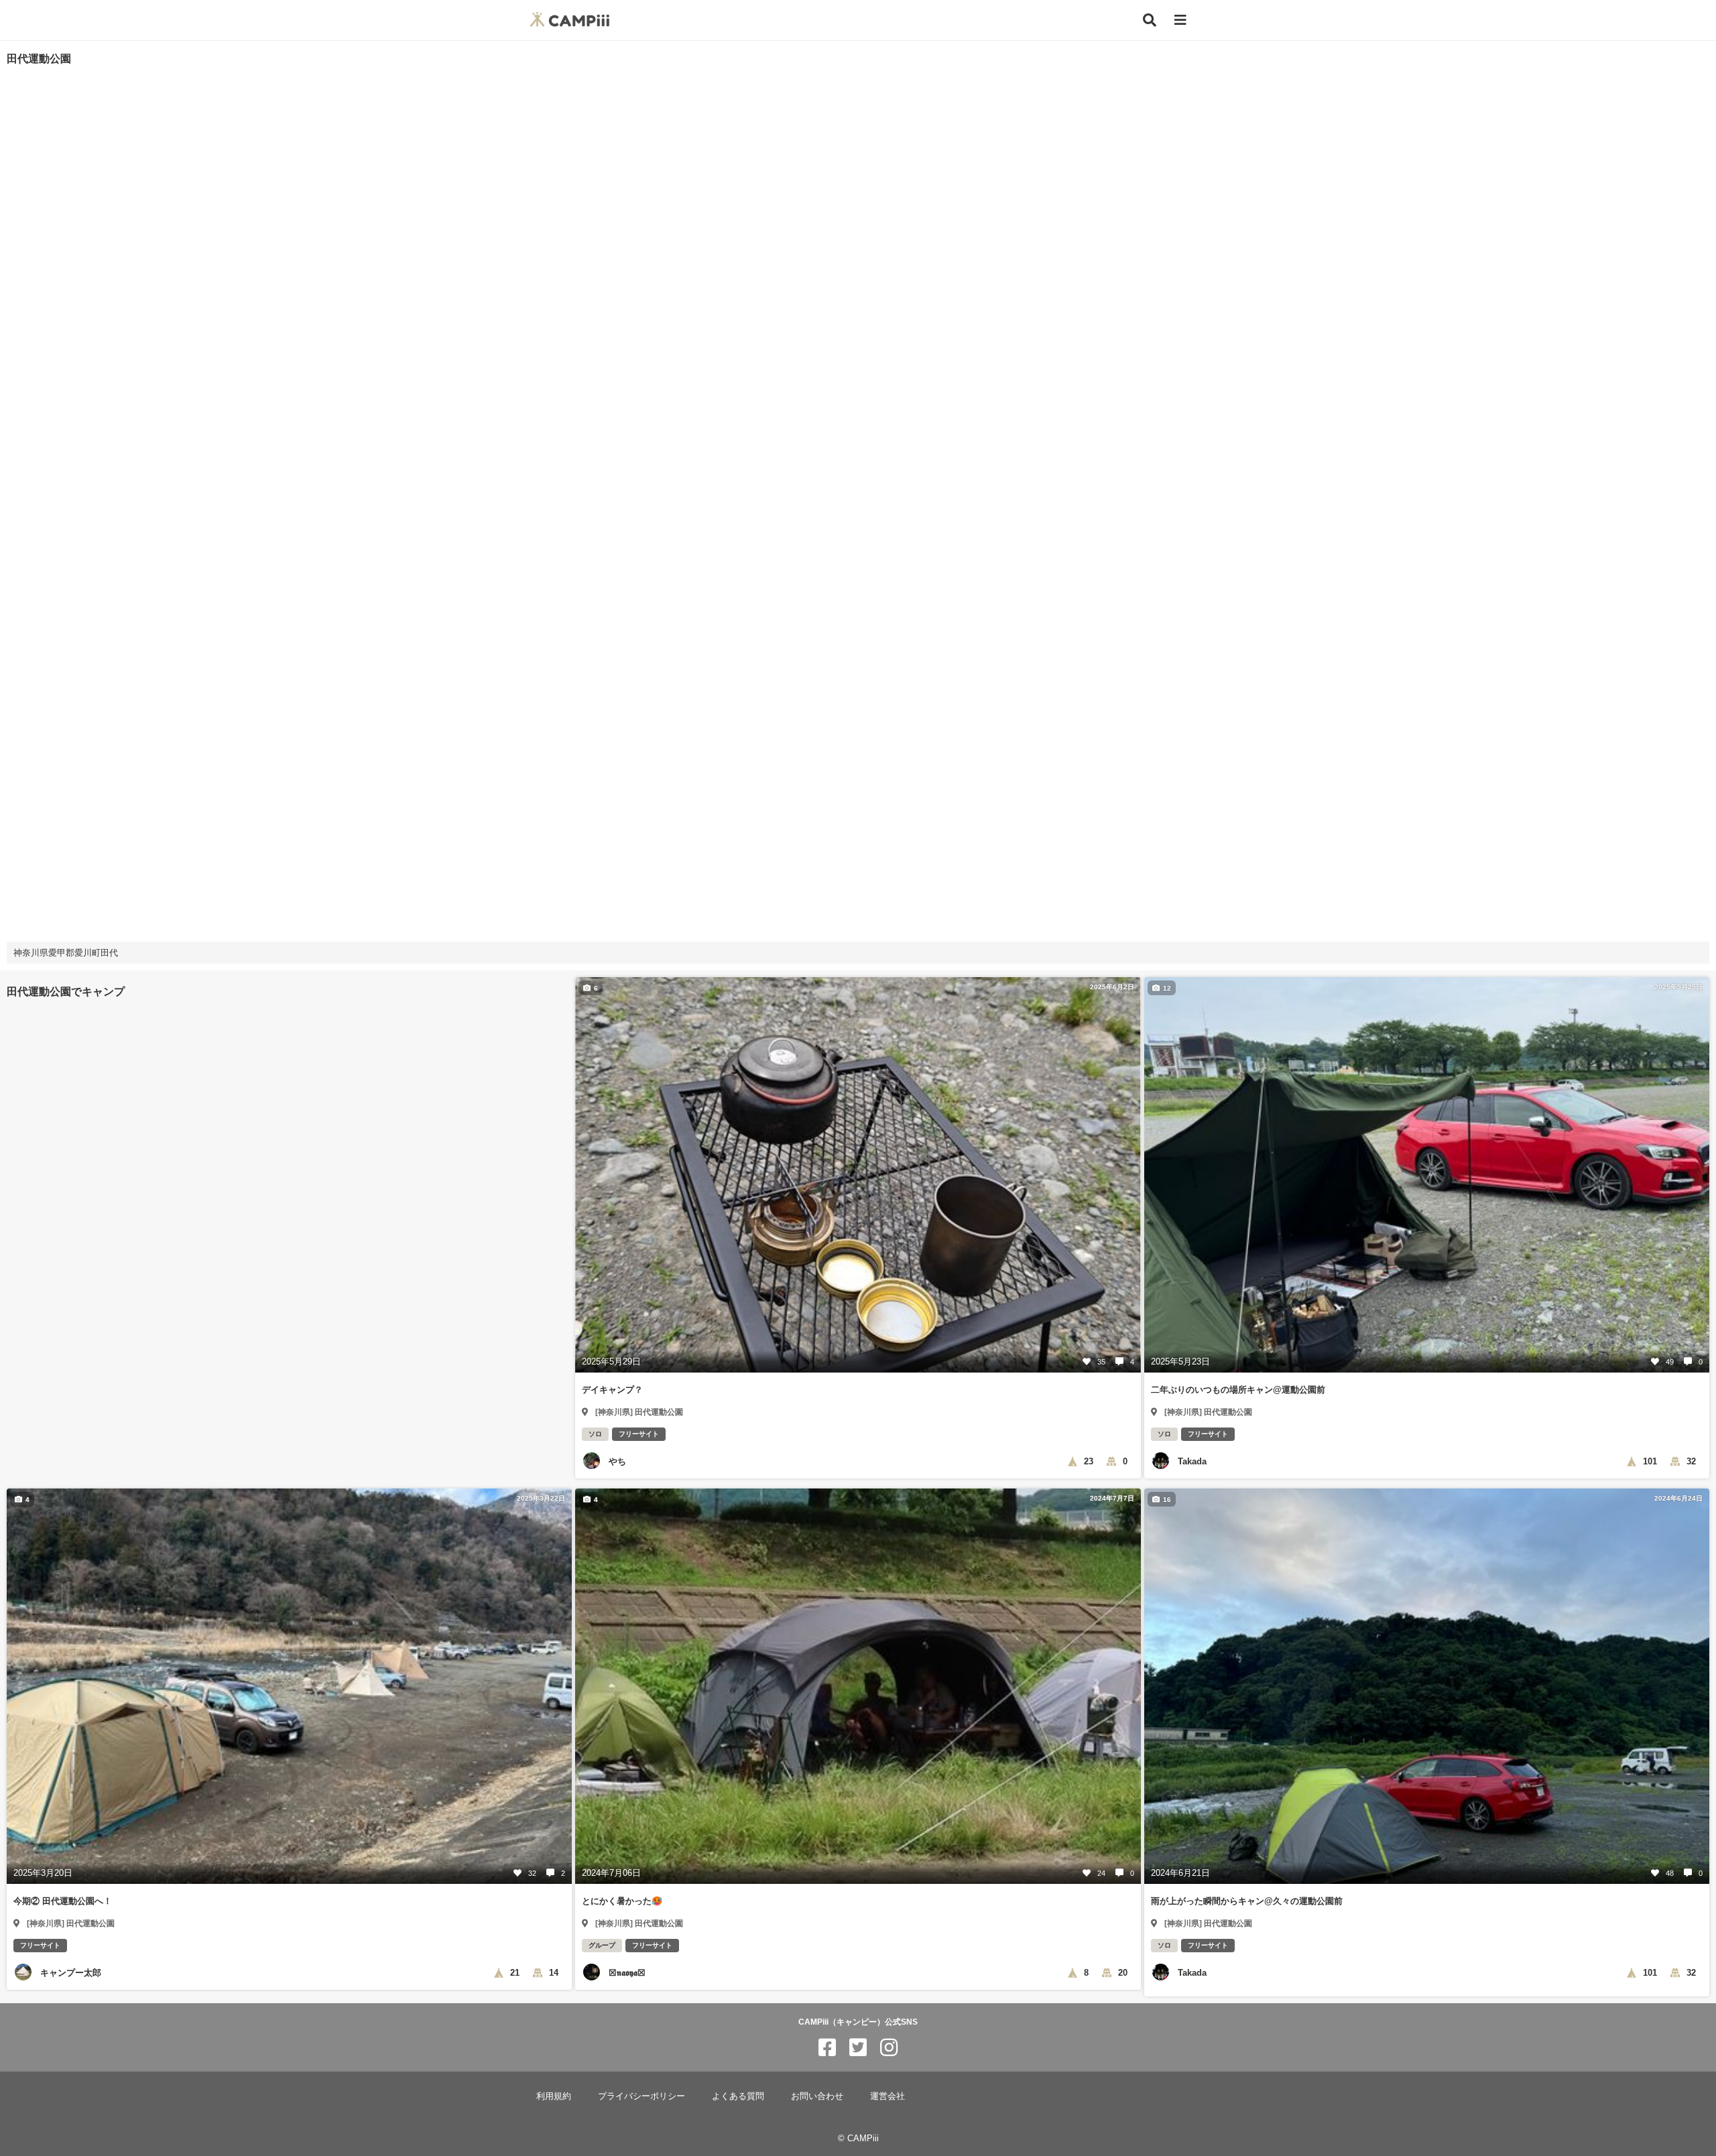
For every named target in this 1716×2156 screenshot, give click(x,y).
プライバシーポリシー (641, 2096)
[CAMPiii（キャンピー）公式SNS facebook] (827, 2048)
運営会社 (887, 2096)
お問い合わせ (817, 2096)
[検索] (1150, 20)
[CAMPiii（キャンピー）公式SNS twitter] (858, 2048)
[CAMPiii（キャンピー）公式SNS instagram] (889, 2048)
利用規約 (554, 2096)
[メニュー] (1180, 20)
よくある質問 (738, 2096)
